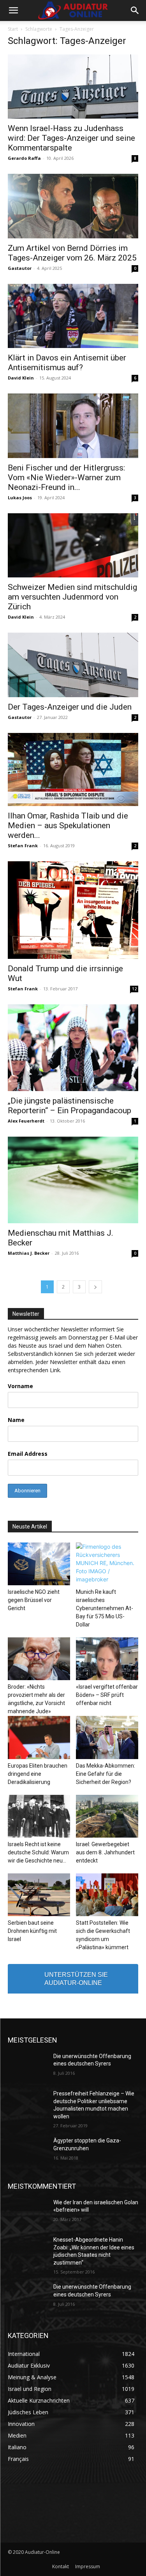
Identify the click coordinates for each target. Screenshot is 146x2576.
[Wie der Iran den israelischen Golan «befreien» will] (27, 2212)
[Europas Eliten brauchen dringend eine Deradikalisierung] (39, 1737)
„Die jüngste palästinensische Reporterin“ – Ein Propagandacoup (69, 1106)
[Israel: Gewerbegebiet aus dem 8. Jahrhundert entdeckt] (107, 1816)
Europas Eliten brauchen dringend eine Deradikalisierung (38, 1774)
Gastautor (20, 268)
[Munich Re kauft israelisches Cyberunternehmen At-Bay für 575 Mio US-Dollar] (107, 1564)
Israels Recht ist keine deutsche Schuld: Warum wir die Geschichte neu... (38, 1852)
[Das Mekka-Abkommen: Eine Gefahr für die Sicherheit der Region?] (107, 1737)
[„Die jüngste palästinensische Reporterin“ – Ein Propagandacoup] (73, 1048)
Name (16, 1420)
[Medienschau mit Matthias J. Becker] (73, 1180)
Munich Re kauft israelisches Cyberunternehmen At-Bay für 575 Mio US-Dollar (105, 1608)
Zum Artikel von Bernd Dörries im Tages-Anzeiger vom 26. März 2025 (72, 253)
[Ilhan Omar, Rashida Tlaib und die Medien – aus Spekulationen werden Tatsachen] (73, 769)
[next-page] (95, 1287)
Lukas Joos (20, 498)
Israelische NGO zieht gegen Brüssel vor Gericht (34, 1600)
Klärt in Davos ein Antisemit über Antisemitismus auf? (67, 363)
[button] (13, 10)
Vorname (20, 1386)
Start (13, 29)
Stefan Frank (23, 846)
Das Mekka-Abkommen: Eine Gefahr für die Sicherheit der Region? (106, 1774)
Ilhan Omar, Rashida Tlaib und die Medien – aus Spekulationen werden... (68, 825)
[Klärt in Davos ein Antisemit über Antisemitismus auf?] (73, 316)
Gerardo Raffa (24, 158)
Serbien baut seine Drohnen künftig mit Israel (32, 1931)
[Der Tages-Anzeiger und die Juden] (73, 665)
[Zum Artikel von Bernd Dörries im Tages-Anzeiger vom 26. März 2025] (73, 206)
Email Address (28, 1454)
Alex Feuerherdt (26, 1121)
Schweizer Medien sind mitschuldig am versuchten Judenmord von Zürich (72, 597)
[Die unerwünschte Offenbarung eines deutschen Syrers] (27, 2066)
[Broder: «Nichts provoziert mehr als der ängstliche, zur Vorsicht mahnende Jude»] (39, 1659)
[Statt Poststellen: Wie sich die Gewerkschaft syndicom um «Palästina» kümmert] (107, 1895)
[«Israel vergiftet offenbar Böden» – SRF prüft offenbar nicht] (107, 1659)
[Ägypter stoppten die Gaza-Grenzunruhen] (27, 2151)
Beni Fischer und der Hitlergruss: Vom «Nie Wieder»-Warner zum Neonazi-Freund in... (66, 477)
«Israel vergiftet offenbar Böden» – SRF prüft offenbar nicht (107, 1695)
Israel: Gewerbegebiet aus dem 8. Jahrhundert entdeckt (105, 1852)
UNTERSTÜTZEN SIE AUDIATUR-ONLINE (76, 1979)
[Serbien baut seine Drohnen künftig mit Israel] (39, 1895)
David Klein (21, 378)
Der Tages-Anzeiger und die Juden (70, 707)
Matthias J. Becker (29, 1253)
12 (134, 989)
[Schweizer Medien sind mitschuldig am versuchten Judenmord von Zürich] (73, 545)
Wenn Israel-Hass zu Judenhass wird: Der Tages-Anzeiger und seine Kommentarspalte (71, 138)
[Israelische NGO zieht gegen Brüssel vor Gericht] (39, 1564)
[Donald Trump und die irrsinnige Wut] (73, 910)
